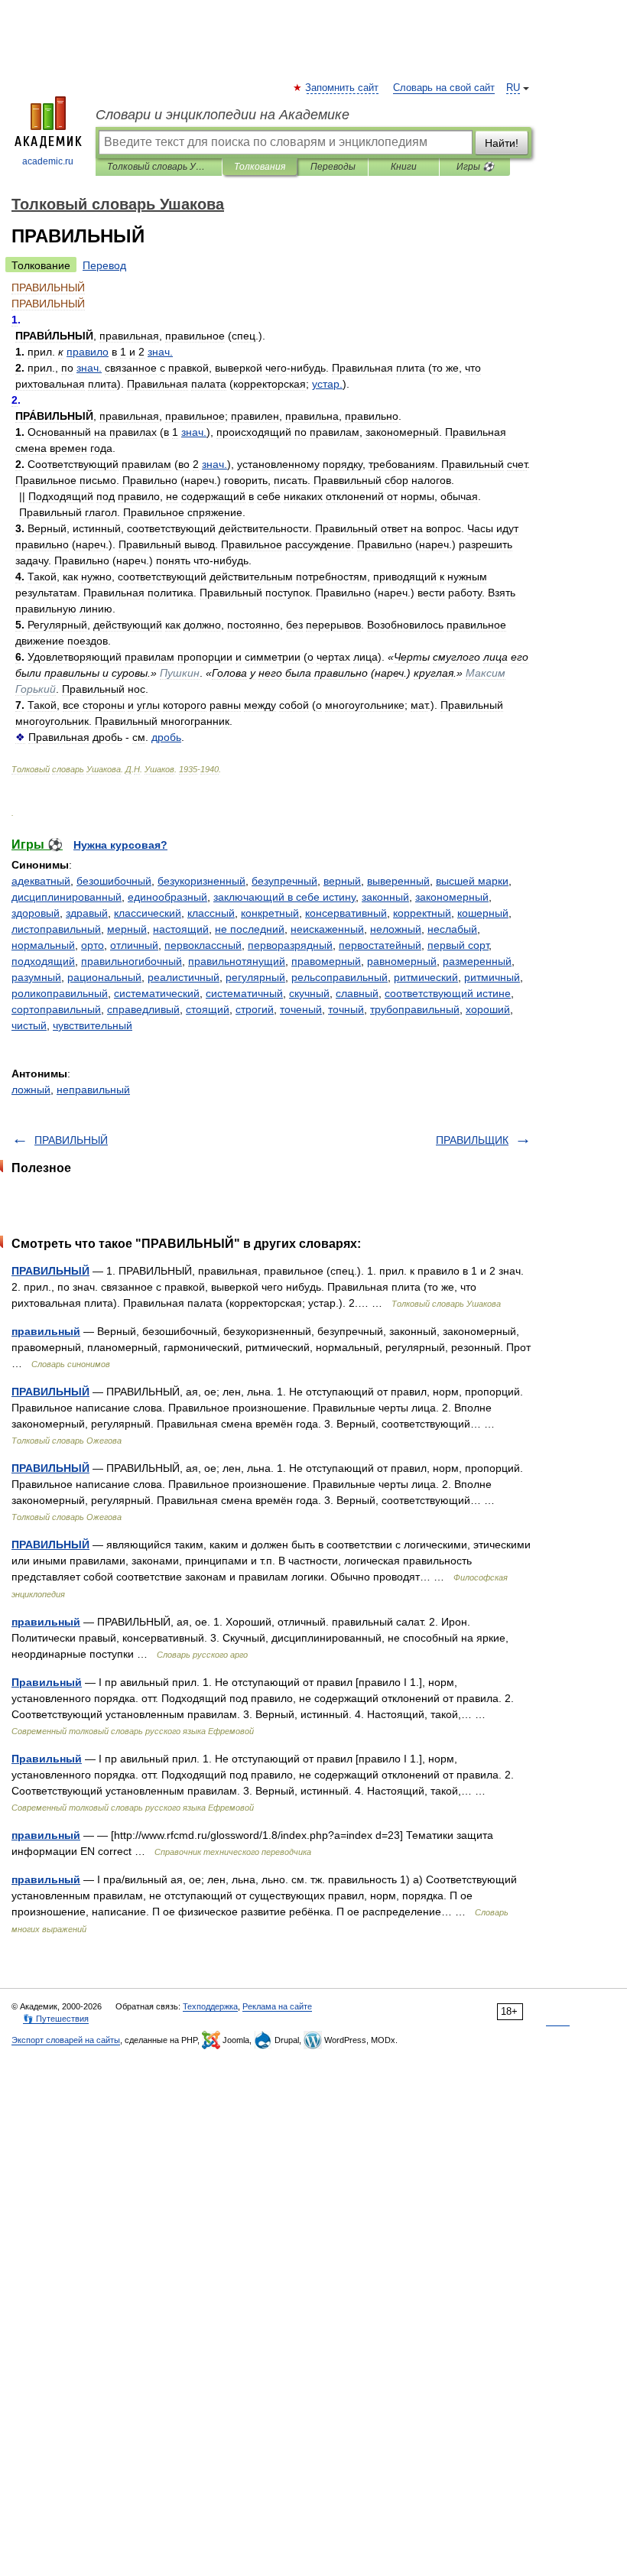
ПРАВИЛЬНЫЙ (71, 1140)
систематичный (244, 993)
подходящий (43, 961)
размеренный (477, 961)
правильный (46, 1331)
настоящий (181, 929)
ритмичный (492, 977)
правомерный (326, 961)
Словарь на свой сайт (444, 88)
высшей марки (472, 881)
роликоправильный (60, 993)
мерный (127, 929)
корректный (422, 913)
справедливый (143, 1009)
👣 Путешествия (56, 2019)
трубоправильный (415, 1009)
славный (357, 993)
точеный (301, 1009)
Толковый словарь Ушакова (159, 167)
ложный (31, 1090)
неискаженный (327, 929)
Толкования (260, 167)
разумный (36, 977)
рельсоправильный (339, 977)
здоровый (36, 913)
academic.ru (48, 161)
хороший (488, 1009)
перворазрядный (290, 945)
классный (211, 913)
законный (385, 897)
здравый (87, 913)
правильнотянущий (237, 961)
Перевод (104, 265)
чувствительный (93, 1025)
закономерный (452, 897)
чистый (29, 1025)
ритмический (426, 977)
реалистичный (184, 977)
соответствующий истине (448, 993)
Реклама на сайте (277, 2006)
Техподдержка (210, 2006)
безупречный (284, 881)
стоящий (208, 1009)
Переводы (333, 167)
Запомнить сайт (343, 88)
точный (346, 1009)
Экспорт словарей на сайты (66, 2040)
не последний (250, 929)
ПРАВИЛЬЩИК (472, 1140)
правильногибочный (132, 961)
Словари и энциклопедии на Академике (223, 115)
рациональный (104, 977)
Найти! (502, 143)
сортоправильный (56, 1009)
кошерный (483, 913)
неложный (396, 929)
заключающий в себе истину (284, 897)
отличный (134, 945)
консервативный (346, 913)
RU (513, 88)
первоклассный (203, 945)
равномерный (402, 961)
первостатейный (380, 945)
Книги (404, 167)
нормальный (43, 945)
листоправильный (56, 929)
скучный (309, 993)
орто (93, 945)
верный (342, 881)
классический (148, 913)
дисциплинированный (67, 897)
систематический (157, 993)
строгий (255, 1009)
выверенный (398, 881)
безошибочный (114, 881)
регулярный (255, 977)
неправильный (93, 1090)
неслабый (452, 929)
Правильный (47, 1682)
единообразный (167, 897)
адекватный (41, 881)
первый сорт (458, 945)
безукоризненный (201, 881)
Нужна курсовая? (120, 845)
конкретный (270, 913)
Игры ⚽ (475, 167)
